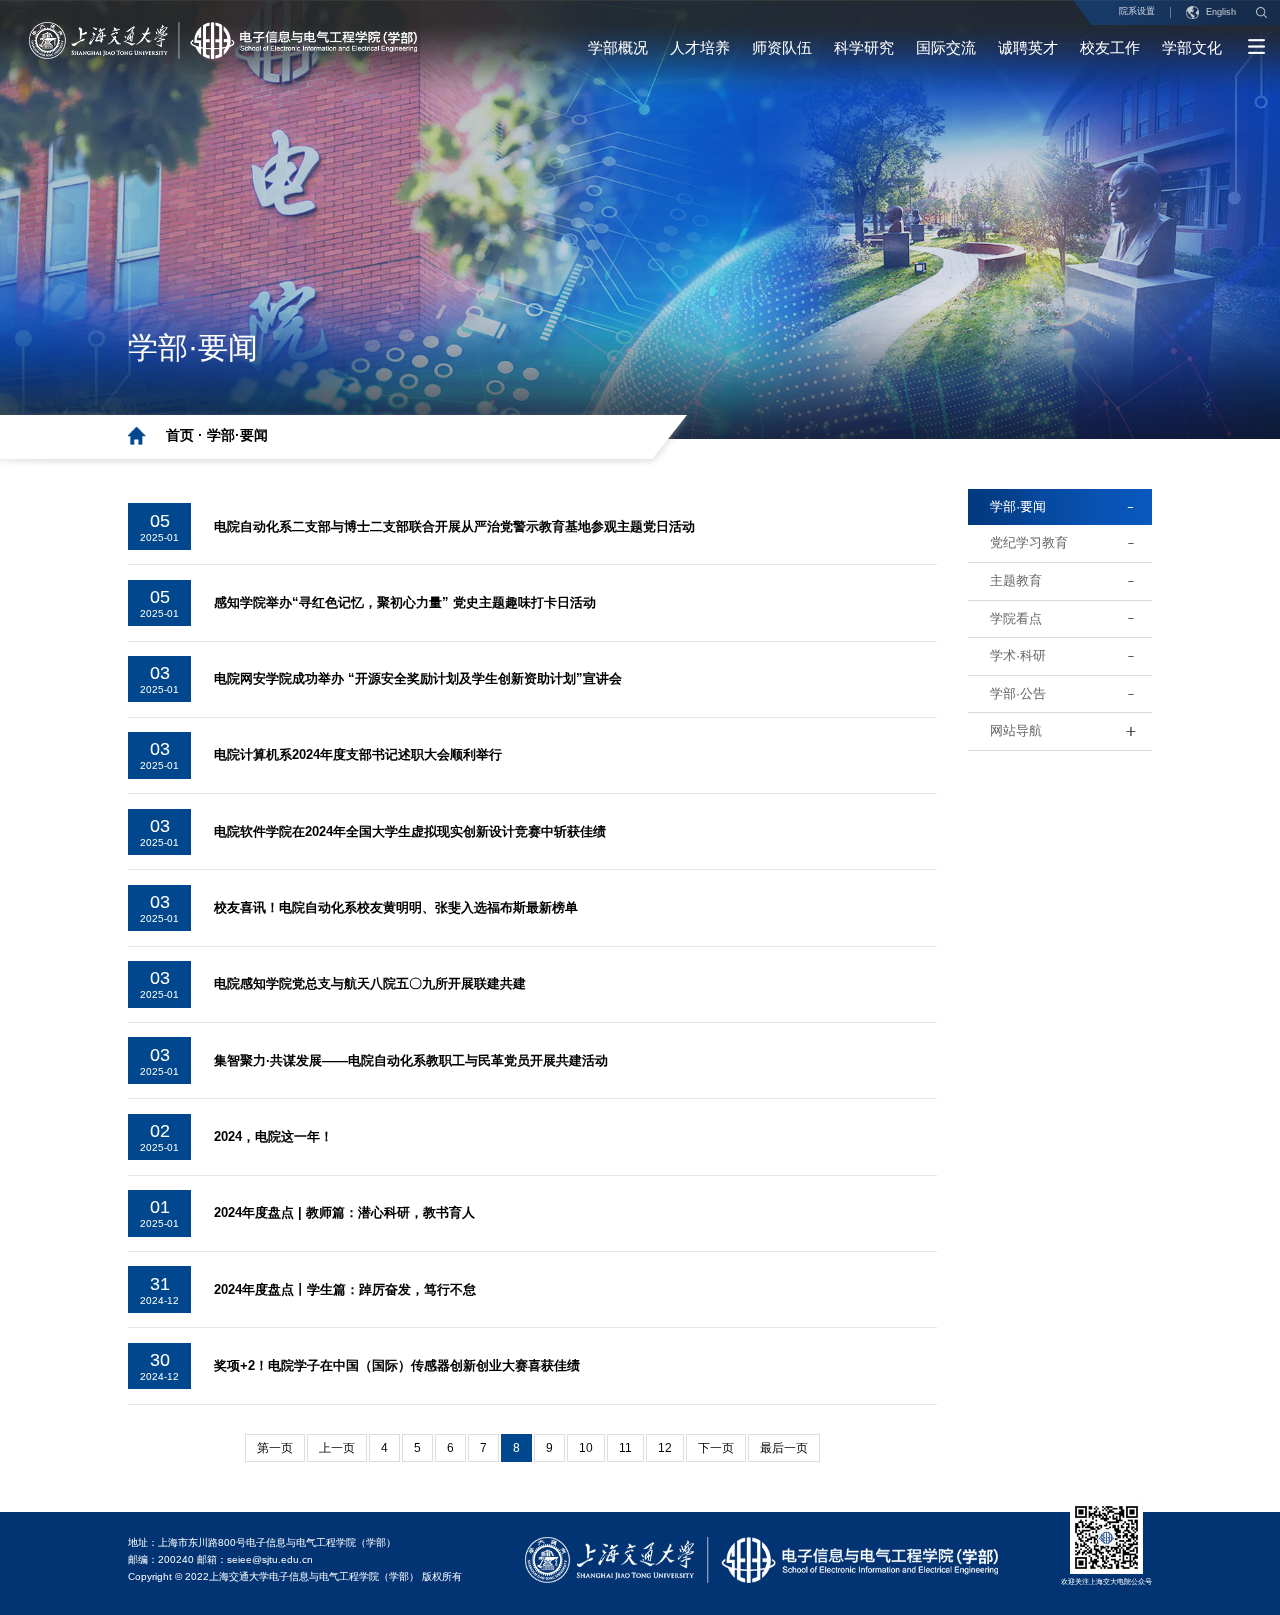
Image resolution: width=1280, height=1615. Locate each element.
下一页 (716, 1447)
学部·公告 (1018, 693)
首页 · (186, 435)
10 (586, 1447)
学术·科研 (1018, 655)
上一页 (337, 1447)
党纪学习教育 (1029, 542)
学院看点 (1016, 618)
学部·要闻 (237, 435)
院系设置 (1137, 11)
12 (665, 1447)
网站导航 (1016, 730)
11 (625, 1447)
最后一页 (784, 1447)
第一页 (275, 1447)
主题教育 (1016, 580)
